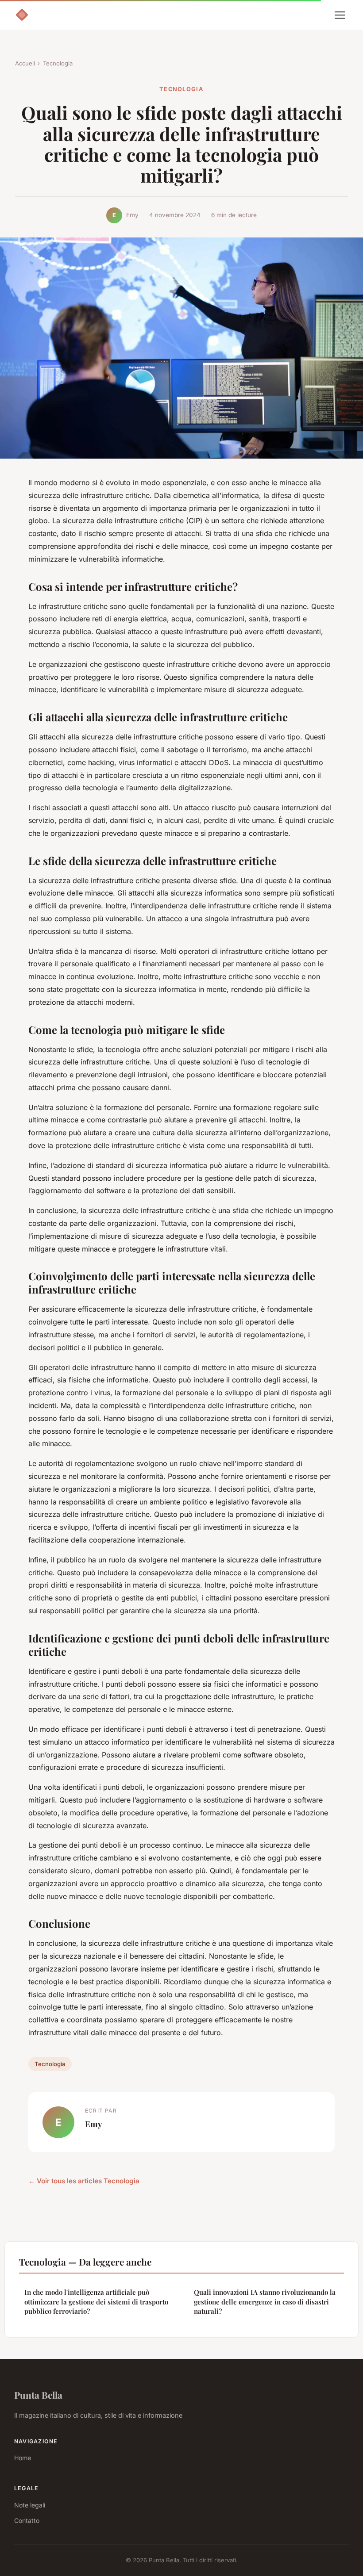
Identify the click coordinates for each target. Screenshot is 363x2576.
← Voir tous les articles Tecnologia (84, 2181)
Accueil (25, 63)
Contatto (27, 2520)
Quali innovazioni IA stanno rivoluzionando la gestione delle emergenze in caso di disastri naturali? (265, 2302)
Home (23, 2458)
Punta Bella (38, 2395)
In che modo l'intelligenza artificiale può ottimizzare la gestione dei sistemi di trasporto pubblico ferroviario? (96, 2302)
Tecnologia (58, 63)
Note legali (30, 2505)
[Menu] (340, 15)
